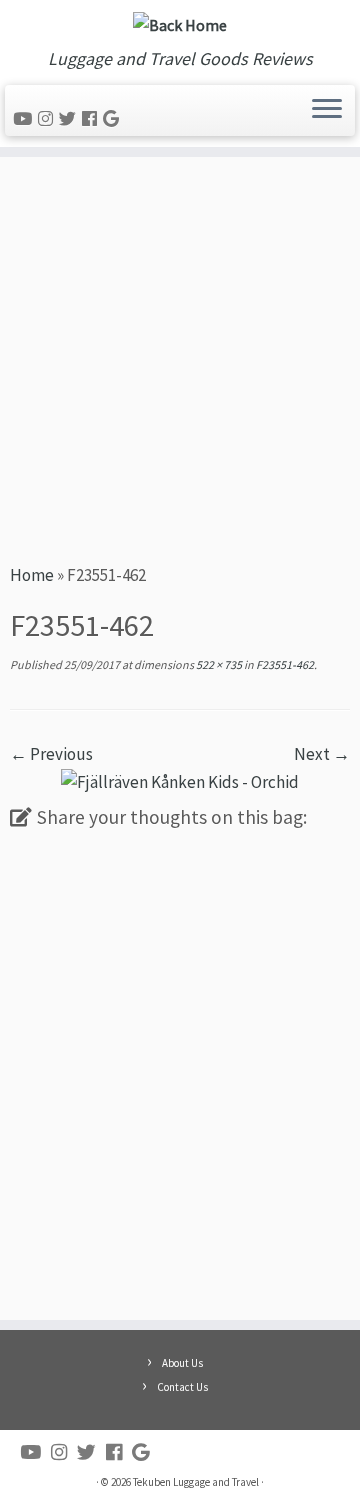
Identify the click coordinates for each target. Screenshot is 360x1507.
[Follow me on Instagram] (48, 119)
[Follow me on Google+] (114, 119)
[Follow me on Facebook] (92, 119)
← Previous (51, 754)
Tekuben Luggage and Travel (196, 1482)
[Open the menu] (327, 111)
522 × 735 (218, 664)
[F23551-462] (180, 781)
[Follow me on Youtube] (25, 119)
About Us (182, 1363)
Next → (322, 754)
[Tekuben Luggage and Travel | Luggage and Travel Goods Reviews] (180, 24)
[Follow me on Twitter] (70, 119)
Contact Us (182, 1387)
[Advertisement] (180, 357)
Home (32, 575)
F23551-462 (284, 664)
